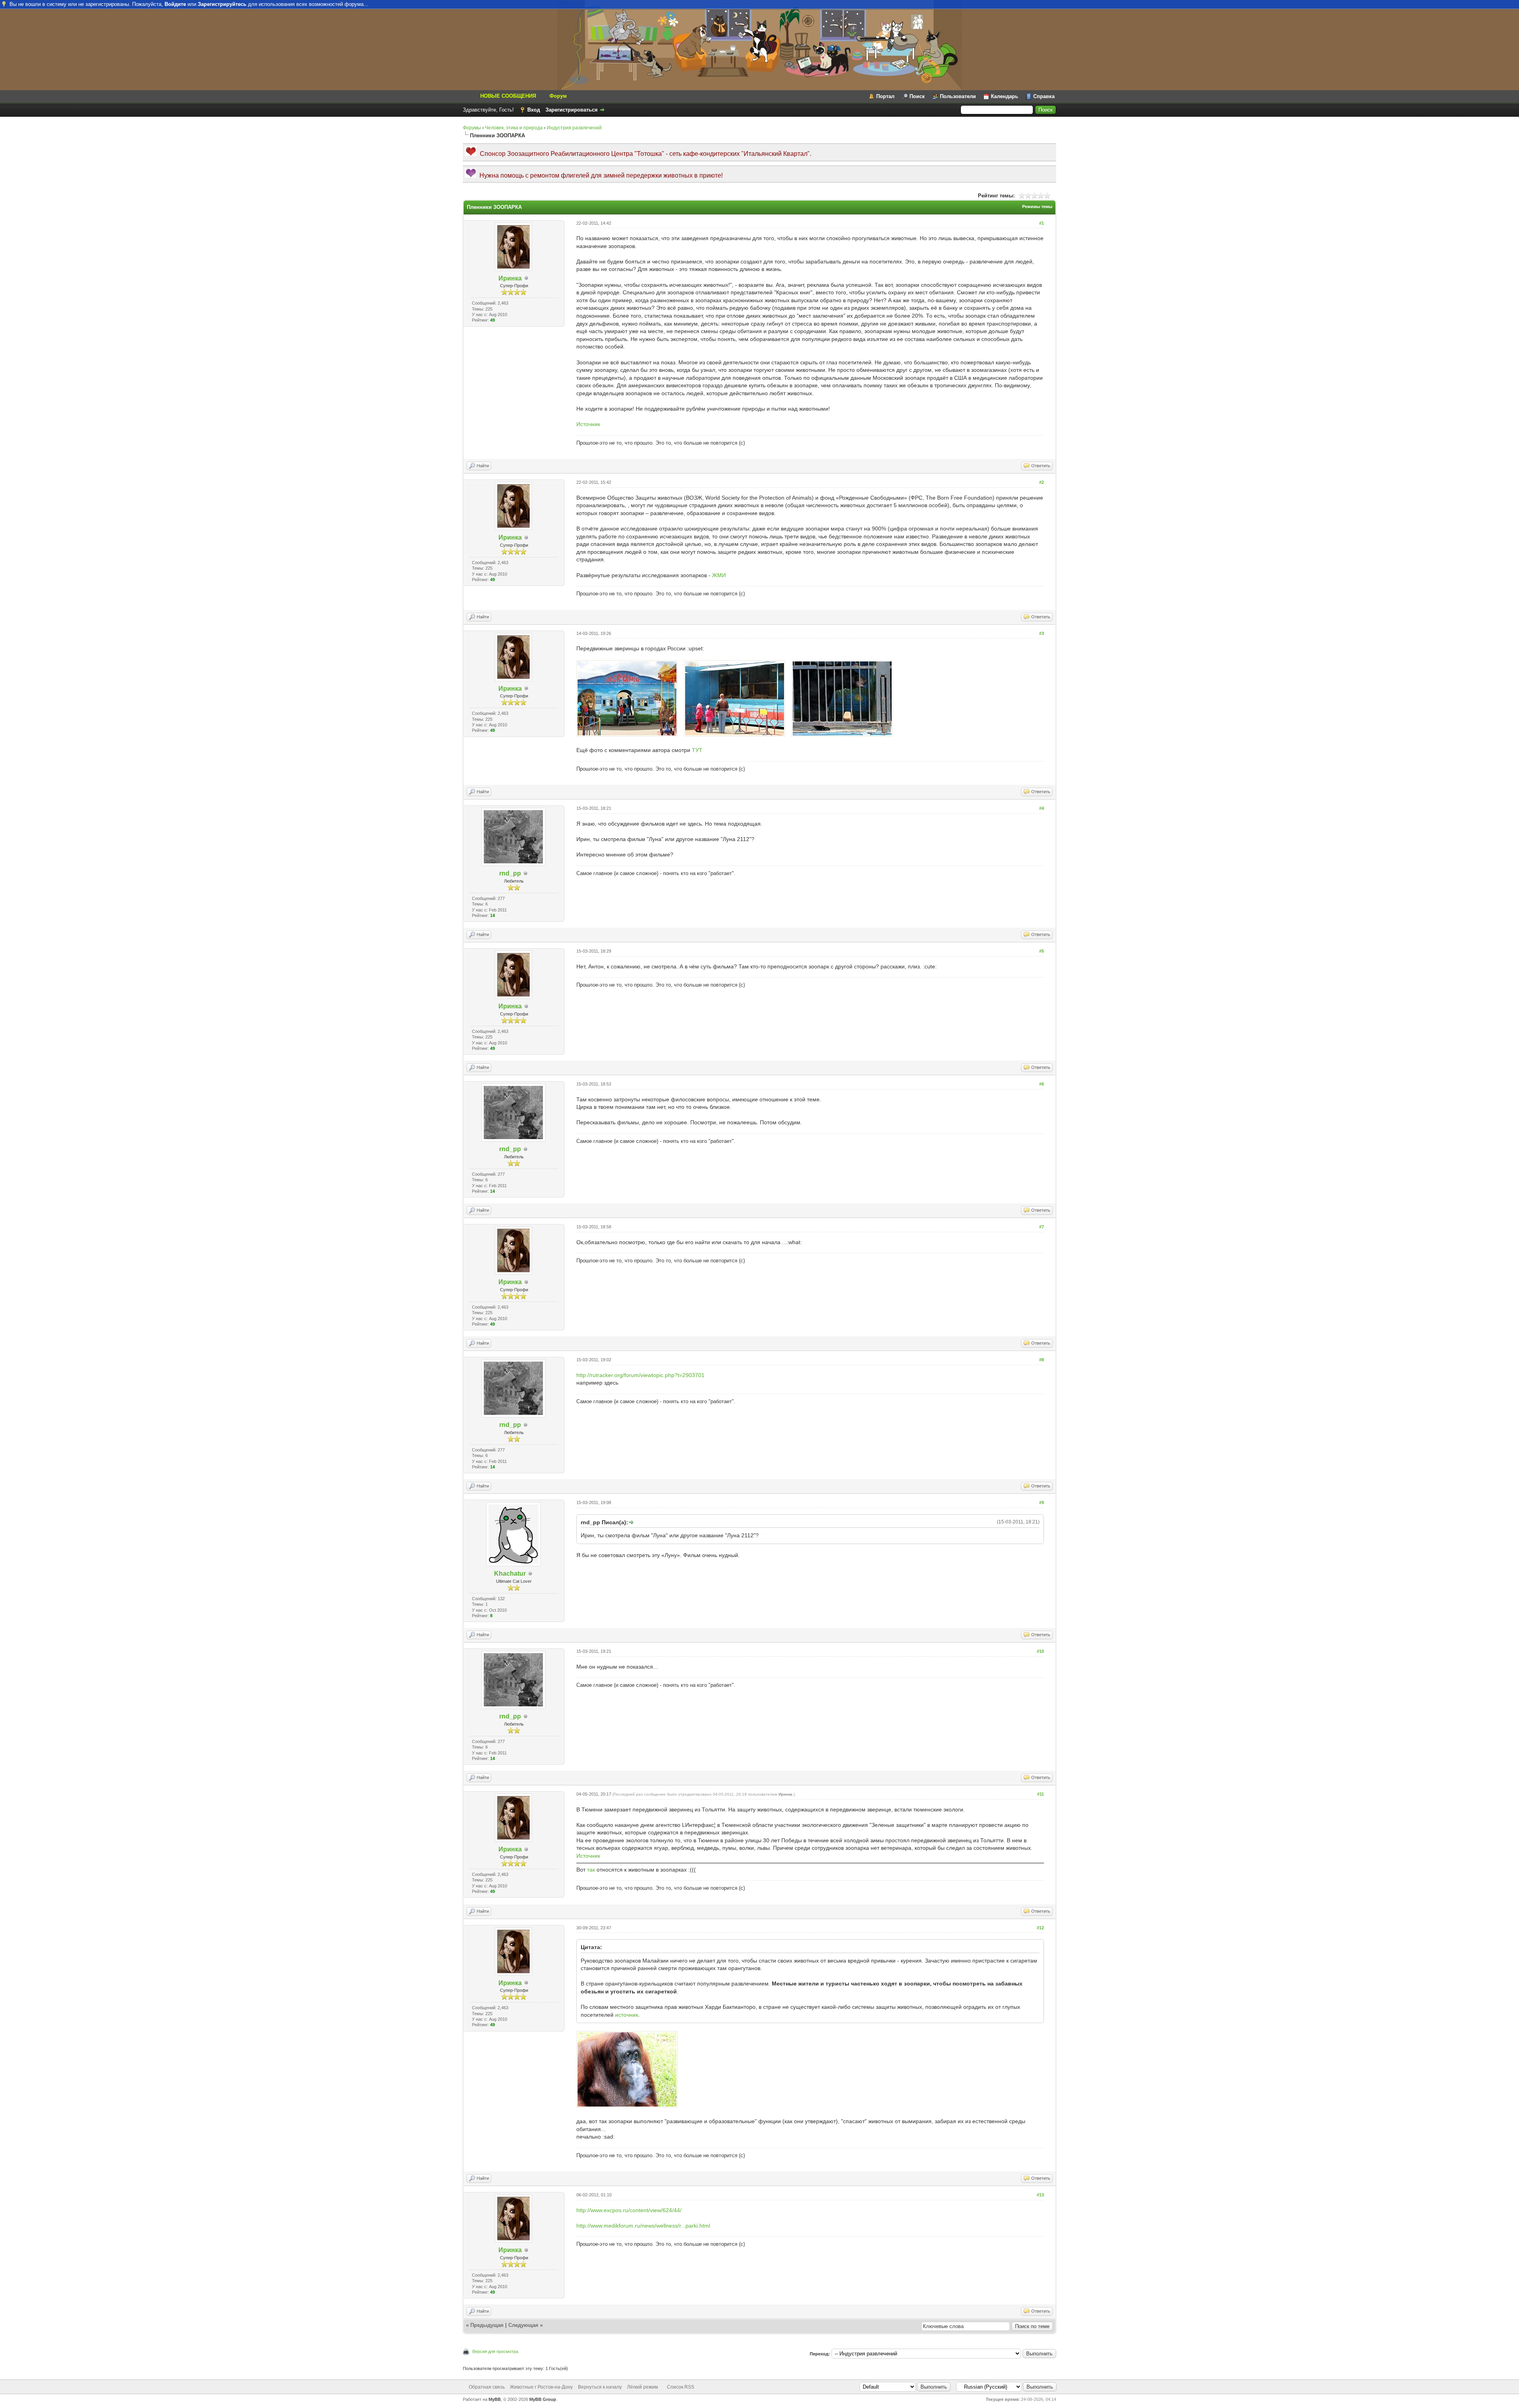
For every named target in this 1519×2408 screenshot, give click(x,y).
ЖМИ (719, 575)
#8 (1042, 1360)
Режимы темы (1037, 207)
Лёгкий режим (642, 2387)
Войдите (175, 4)
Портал (885, 96)
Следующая (523, 2325)
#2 (1042, 482)
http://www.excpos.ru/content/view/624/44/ (629, 2210)
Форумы (472, 128)
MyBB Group (543, 2399)
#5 (1042, 951)
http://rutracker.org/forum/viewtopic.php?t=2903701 (640, 1375)
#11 (1041, 1794)
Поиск (917, 96)
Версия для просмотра (495, 2351)
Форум (558, 96)
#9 (1042, 1502)
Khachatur (510, 1573)
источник (627, 2015)
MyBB (495, 2399)
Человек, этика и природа (514, 128)
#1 (1042, 223)
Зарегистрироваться (572, 110)
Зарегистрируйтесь (222, 4)
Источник (588, 424)
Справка (1044, 96)
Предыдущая (487, 2325)
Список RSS (681, 2387)
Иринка (510, 278)
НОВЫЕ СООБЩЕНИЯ (508, 96)
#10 (1040, 1651)
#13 (1040, 2195)
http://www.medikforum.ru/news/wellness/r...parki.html (643, 2226)
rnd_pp (510, 873)
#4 (1042, 808)
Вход (534, 110)
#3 (1042, 633)
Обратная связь (487, 2387)
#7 (1042, 1227)
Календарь (1005, 96)
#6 (1042, 1084)
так (591, 1870)
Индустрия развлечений (574, 128)
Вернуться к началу (600, 2387)
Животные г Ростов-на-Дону (541, 2387)
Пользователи (958, 96)
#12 (1040, 1928)
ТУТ (697, 750)
